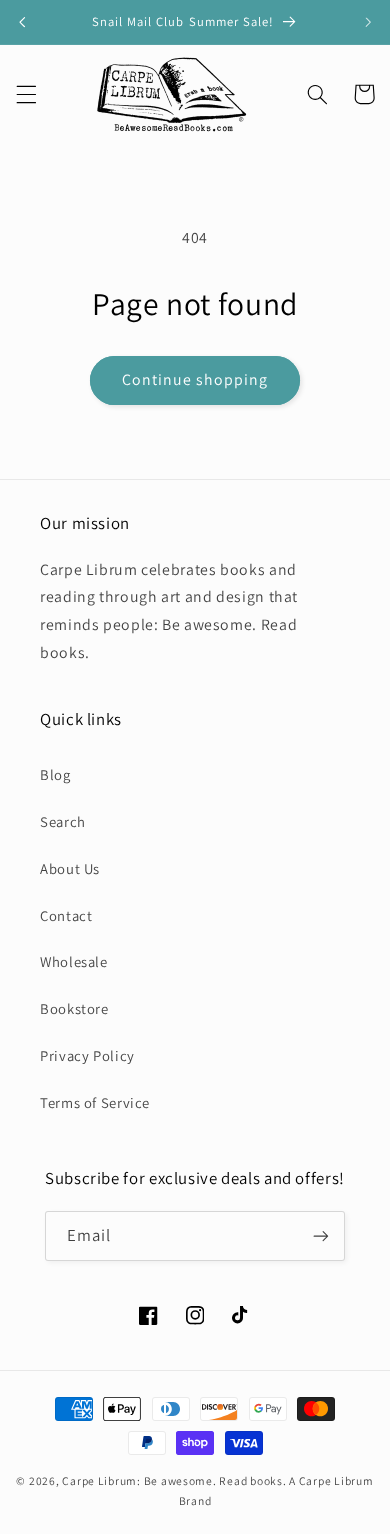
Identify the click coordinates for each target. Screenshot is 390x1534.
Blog (55, 774)
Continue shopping (195, 379)
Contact (66, 915)
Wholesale (74, 961)
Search (63, 821)
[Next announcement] (368, 22)
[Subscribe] (321, 1235)
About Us (70, 868)
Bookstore (74, 1008)
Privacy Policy (87, 1055)
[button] (26, 94)
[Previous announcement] (22, 22)
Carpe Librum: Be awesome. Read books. (174, 1480)
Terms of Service (95, 1102)
